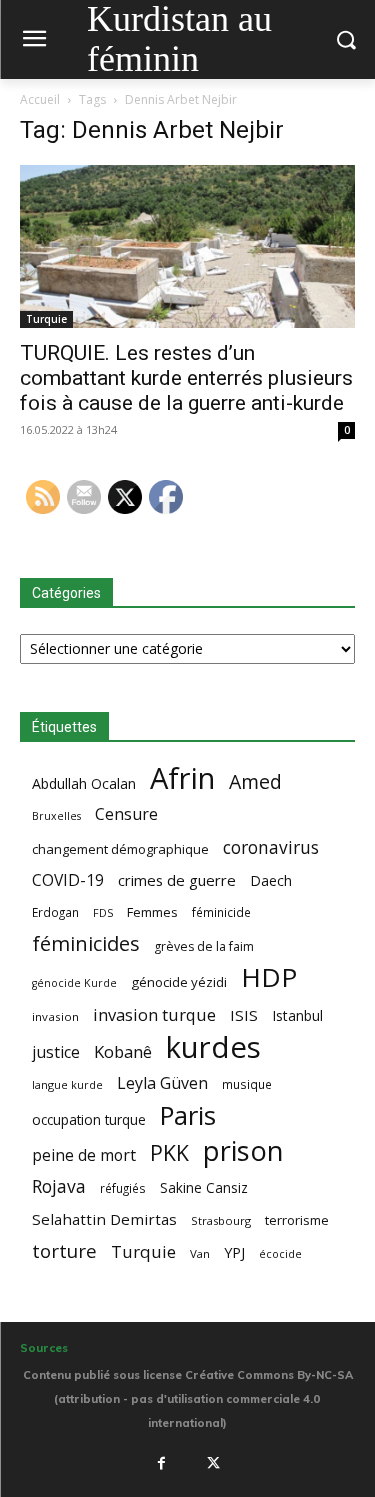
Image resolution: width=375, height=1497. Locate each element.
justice (56, 1052)
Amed (255, 781)
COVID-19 (68, 880)
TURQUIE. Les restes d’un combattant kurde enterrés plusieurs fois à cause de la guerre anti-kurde (186, 378)
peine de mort (84, 1155)
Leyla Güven (162, 1083)
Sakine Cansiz (204, 1187)
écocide (280, 1253)
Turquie (46, 319)
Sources (44, 1348)
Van (200, 1253)
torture (64, 1251)
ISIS (244, 1015)
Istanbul (297, 1015)
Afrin (182, 778)
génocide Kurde (74, 983)
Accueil (40, 99)
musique (247, 1084)
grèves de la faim (204, 946)
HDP (269, 977)
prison (243, 1150)
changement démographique (120, 849)
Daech (271, 880)
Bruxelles (56, 816)
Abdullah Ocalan (84, 783)
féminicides (86, 943)
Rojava (59, 1186)
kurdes (213, 1047)
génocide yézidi (179, 982)
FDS (103, 912)
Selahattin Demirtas (104, 1219)
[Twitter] (213, 1463)
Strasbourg (221, 1220)
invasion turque (154, 1014)
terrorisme (297, 1220)
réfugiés (123, 1188)
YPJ (234, 1252)
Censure (126, 814)
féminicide (221, 912)
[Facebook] (162, 1463)
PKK (169, 1152)
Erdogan (55, 912)
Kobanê (123, 1051)
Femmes (152, 912)
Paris (188, 1115)
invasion (55, 1016)
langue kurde (67, 1084)
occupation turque (89, 1119)
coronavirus (271, 847)
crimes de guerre (177, 880)
